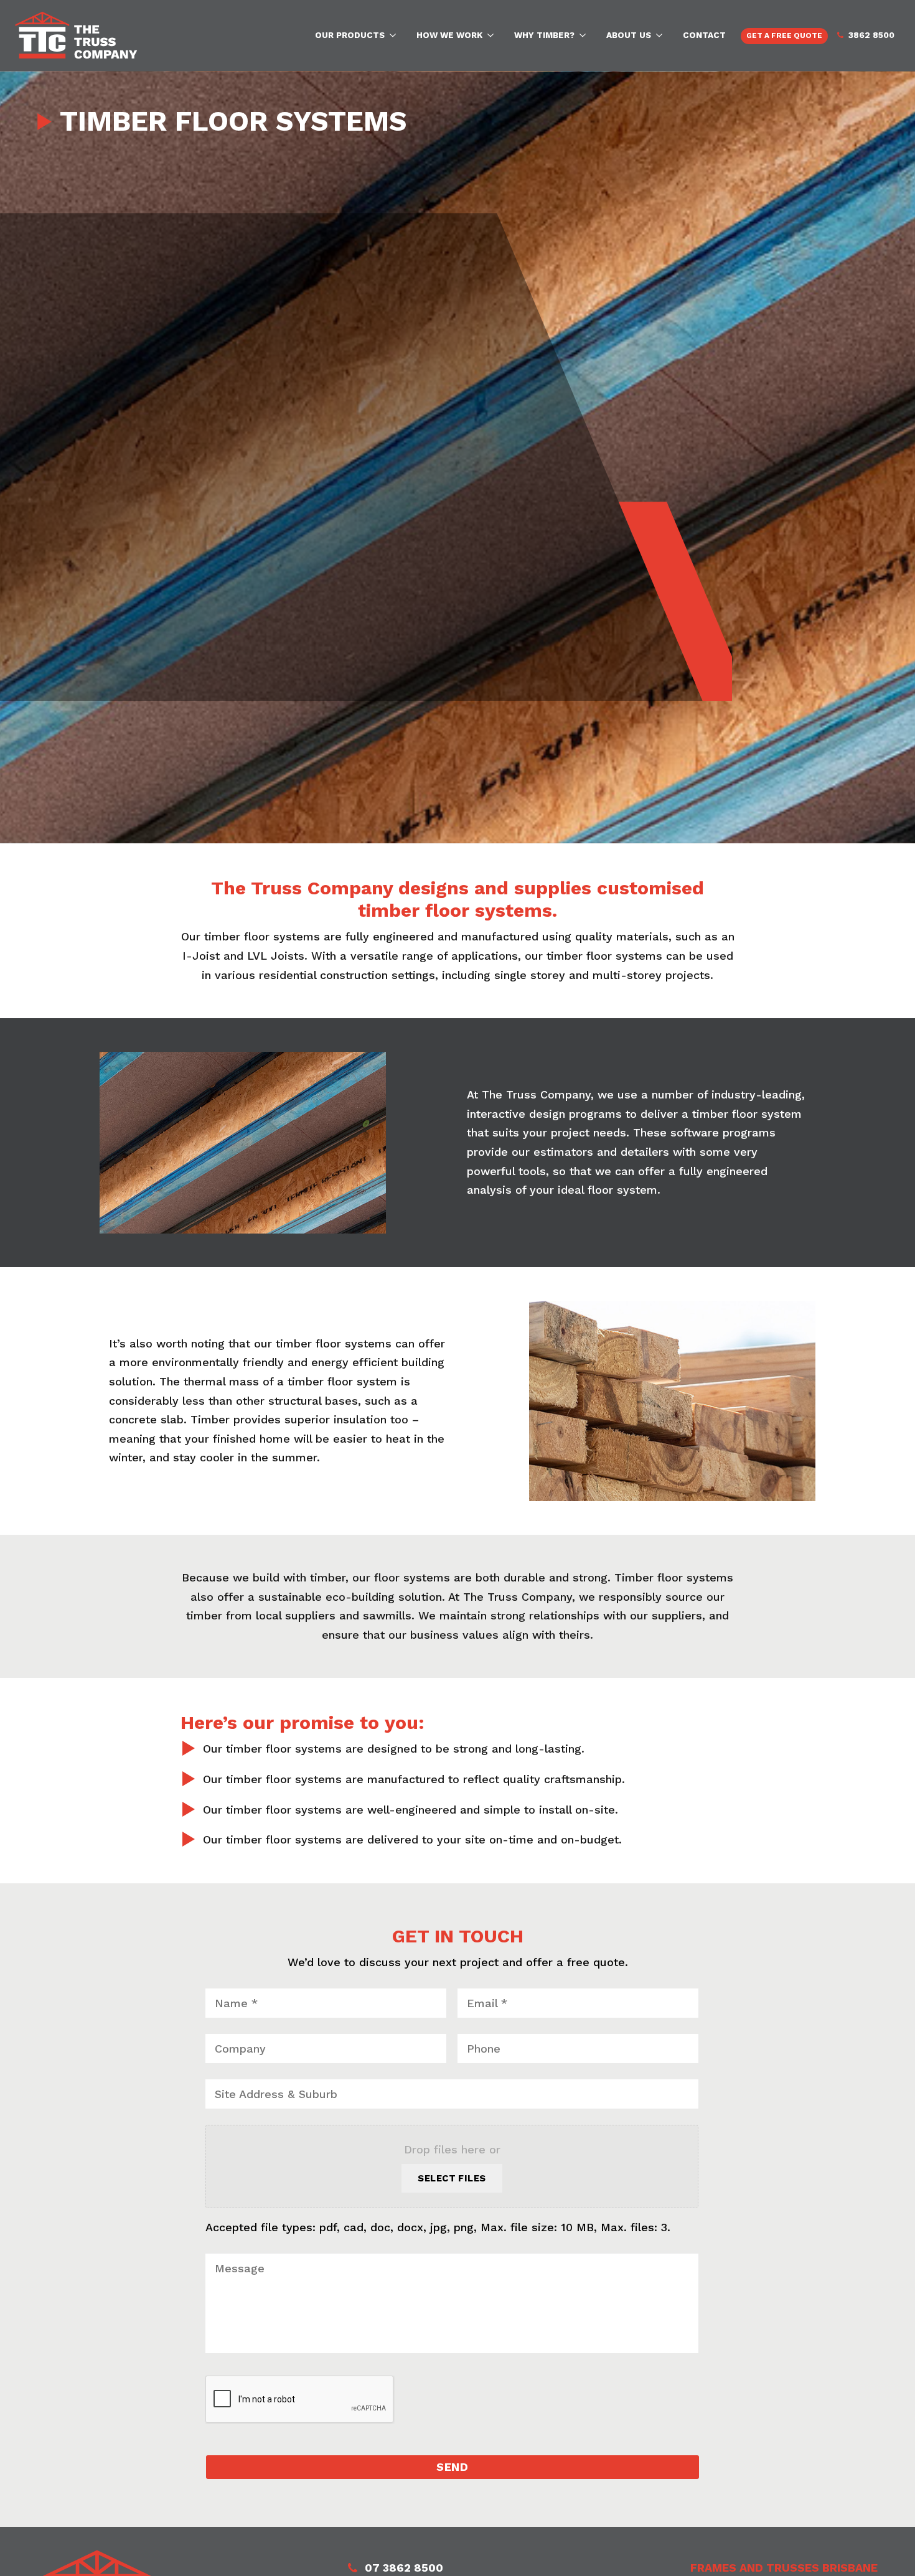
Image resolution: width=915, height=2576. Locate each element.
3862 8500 (871, 35)
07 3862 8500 (404, 2568)
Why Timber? (544, 35)
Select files (452, 2178)
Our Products (350, 35)
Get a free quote (784, 35)
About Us (629, 35)
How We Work (449, 35)
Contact (704, 35)
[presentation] (300, 2400)
